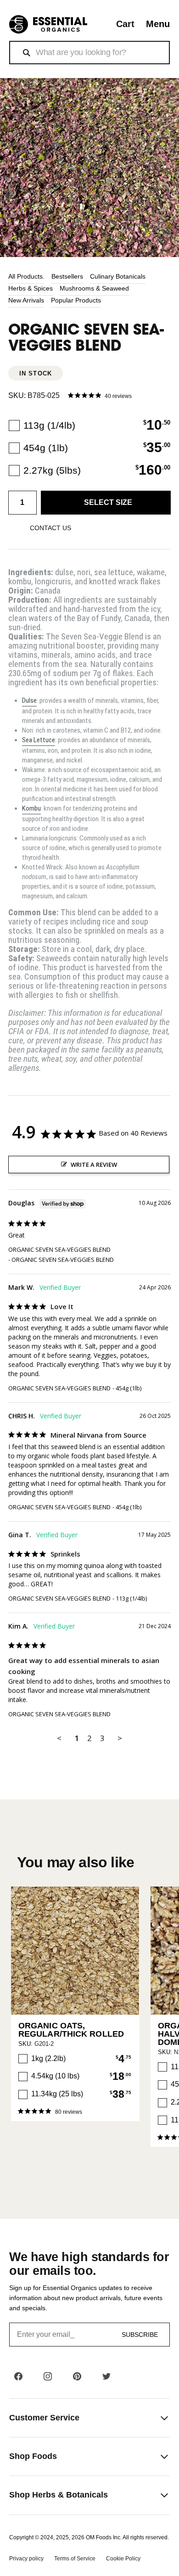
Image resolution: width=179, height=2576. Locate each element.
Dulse (29, 700)
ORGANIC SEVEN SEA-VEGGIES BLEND (59, 1249)
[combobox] (89, 53)
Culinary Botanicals (118, 276)
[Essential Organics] (48, 25)
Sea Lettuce (39, 740)
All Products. (26, 276)
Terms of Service (75, 2559)
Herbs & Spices (31, 288)
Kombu (31, 808)
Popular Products (76, 300)
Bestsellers (67, 276)
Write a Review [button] (94, 1165)
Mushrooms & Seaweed (94, 288)
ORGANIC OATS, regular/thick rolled (71, 2030)
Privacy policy (26, 2559)
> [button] (120, 1738)
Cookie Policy (123, 2559)
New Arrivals (26, 300)
